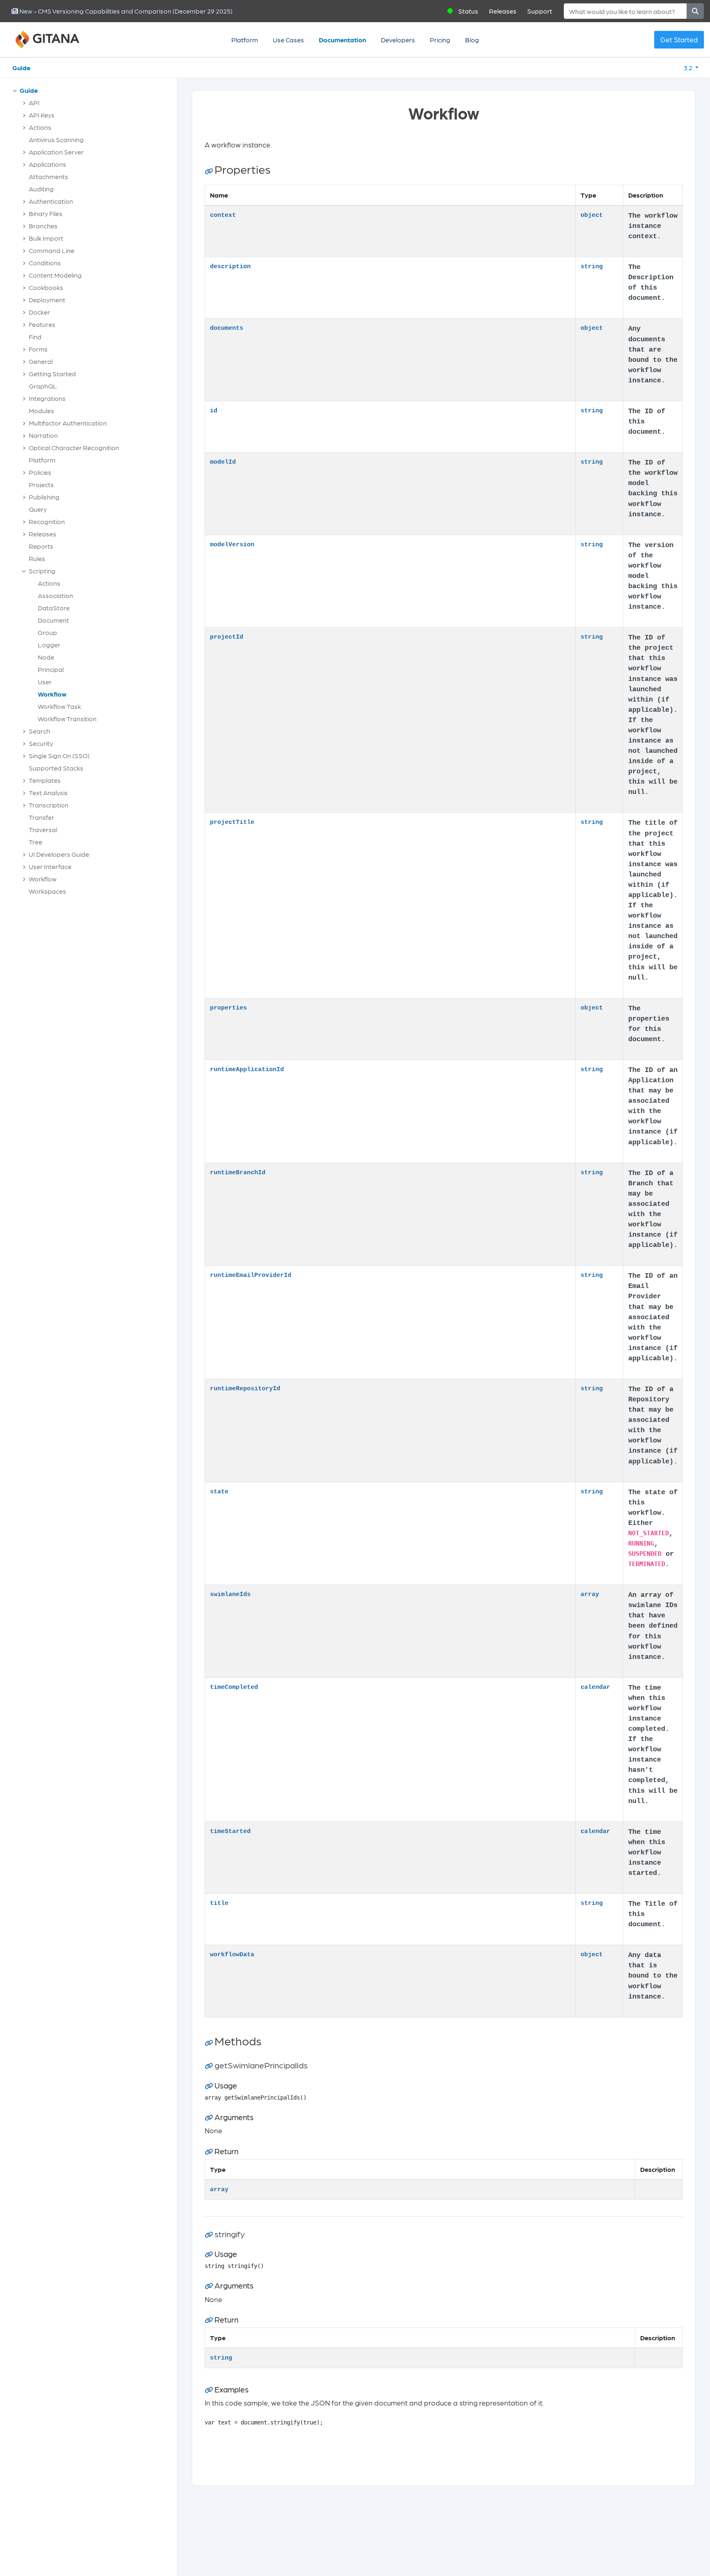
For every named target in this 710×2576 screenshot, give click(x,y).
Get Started (679, 39)
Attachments (48, 176)
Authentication (51, 201)
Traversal (43, 829)
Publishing (44, 497)
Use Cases (288, 40)
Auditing (41, 189)
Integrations (47, 398)
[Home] (58, 40)
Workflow (52, 694)
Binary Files (46, 213)
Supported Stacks (56, 768)
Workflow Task (59, 706)
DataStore (54, 608)
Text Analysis (48, 792)
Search (39, 731)
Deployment (47, 300)
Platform (245, 40)
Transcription (49, 805)
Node (46, 657)
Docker (39, 312)
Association (55, 595)
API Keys (42, 115)
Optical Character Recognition (74, 447)
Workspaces (47, 891)
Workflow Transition (67, 719)
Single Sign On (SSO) (59, 756)
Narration (43, 435)
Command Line (52, 250)
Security (41, 743)
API (34, 102)
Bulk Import (46, 238)
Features (42, 324)
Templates (45, 780)
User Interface (50, 866)
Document (53, 620)
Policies (40, 472)
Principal (51, 669)
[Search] (695, 11)
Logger (49, 645)
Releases (503, 11)
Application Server (56, 152)
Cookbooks (46, 287)
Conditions (45, 263)
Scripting (42, 571)
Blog (472, 40)
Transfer (41, 817)
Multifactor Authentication (68, 423)
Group (47, 632)
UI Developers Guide (59, 854)
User (45, 682)
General (41, 361)
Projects (41, 484)
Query (38, 509)
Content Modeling (55, 275)
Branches (43, 226)
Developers (398, 40)
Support (540, 11)
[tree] (93, 493)
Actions (40, 127)
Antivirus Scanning (56, 139)
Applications (47, 164)
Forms (38, 349)
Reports (41, 546)
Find (35, 337)
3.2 (689, 68)
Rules (37, 558)
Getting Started (52, 374)
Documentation (342, 40)
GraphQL (43, 386)
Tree (36, 842)
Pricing (440, 40)
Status (468, 11)
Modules (41, 411)
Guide (21, 68)
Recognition (47, 521)
